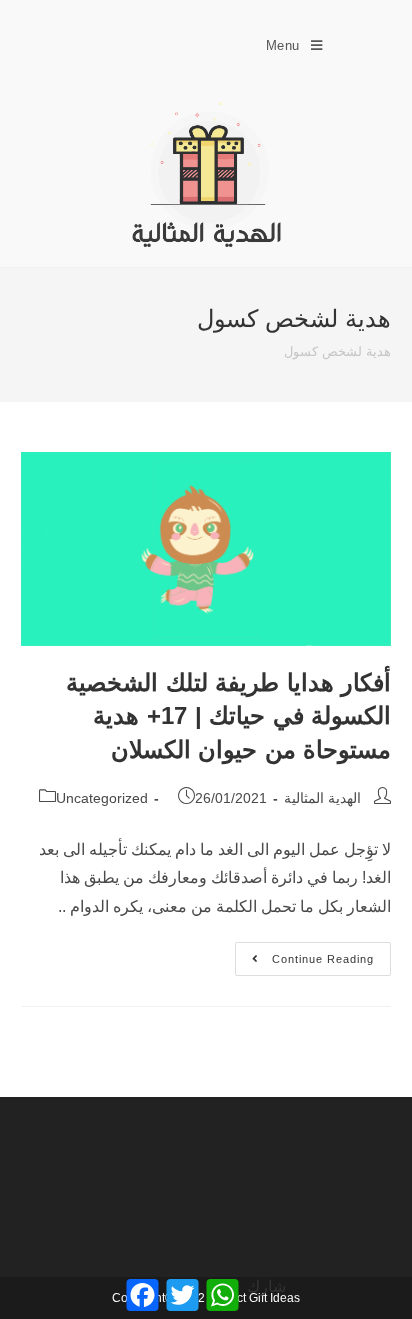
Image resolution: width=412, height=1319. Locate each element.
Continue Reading (304, 953)
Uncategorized (102, 798)
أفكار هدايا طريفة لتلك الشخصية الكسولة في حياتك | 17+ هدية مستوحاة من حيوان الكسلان (228, 716)
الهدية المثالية (322, 798)
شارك (266, 1286)
